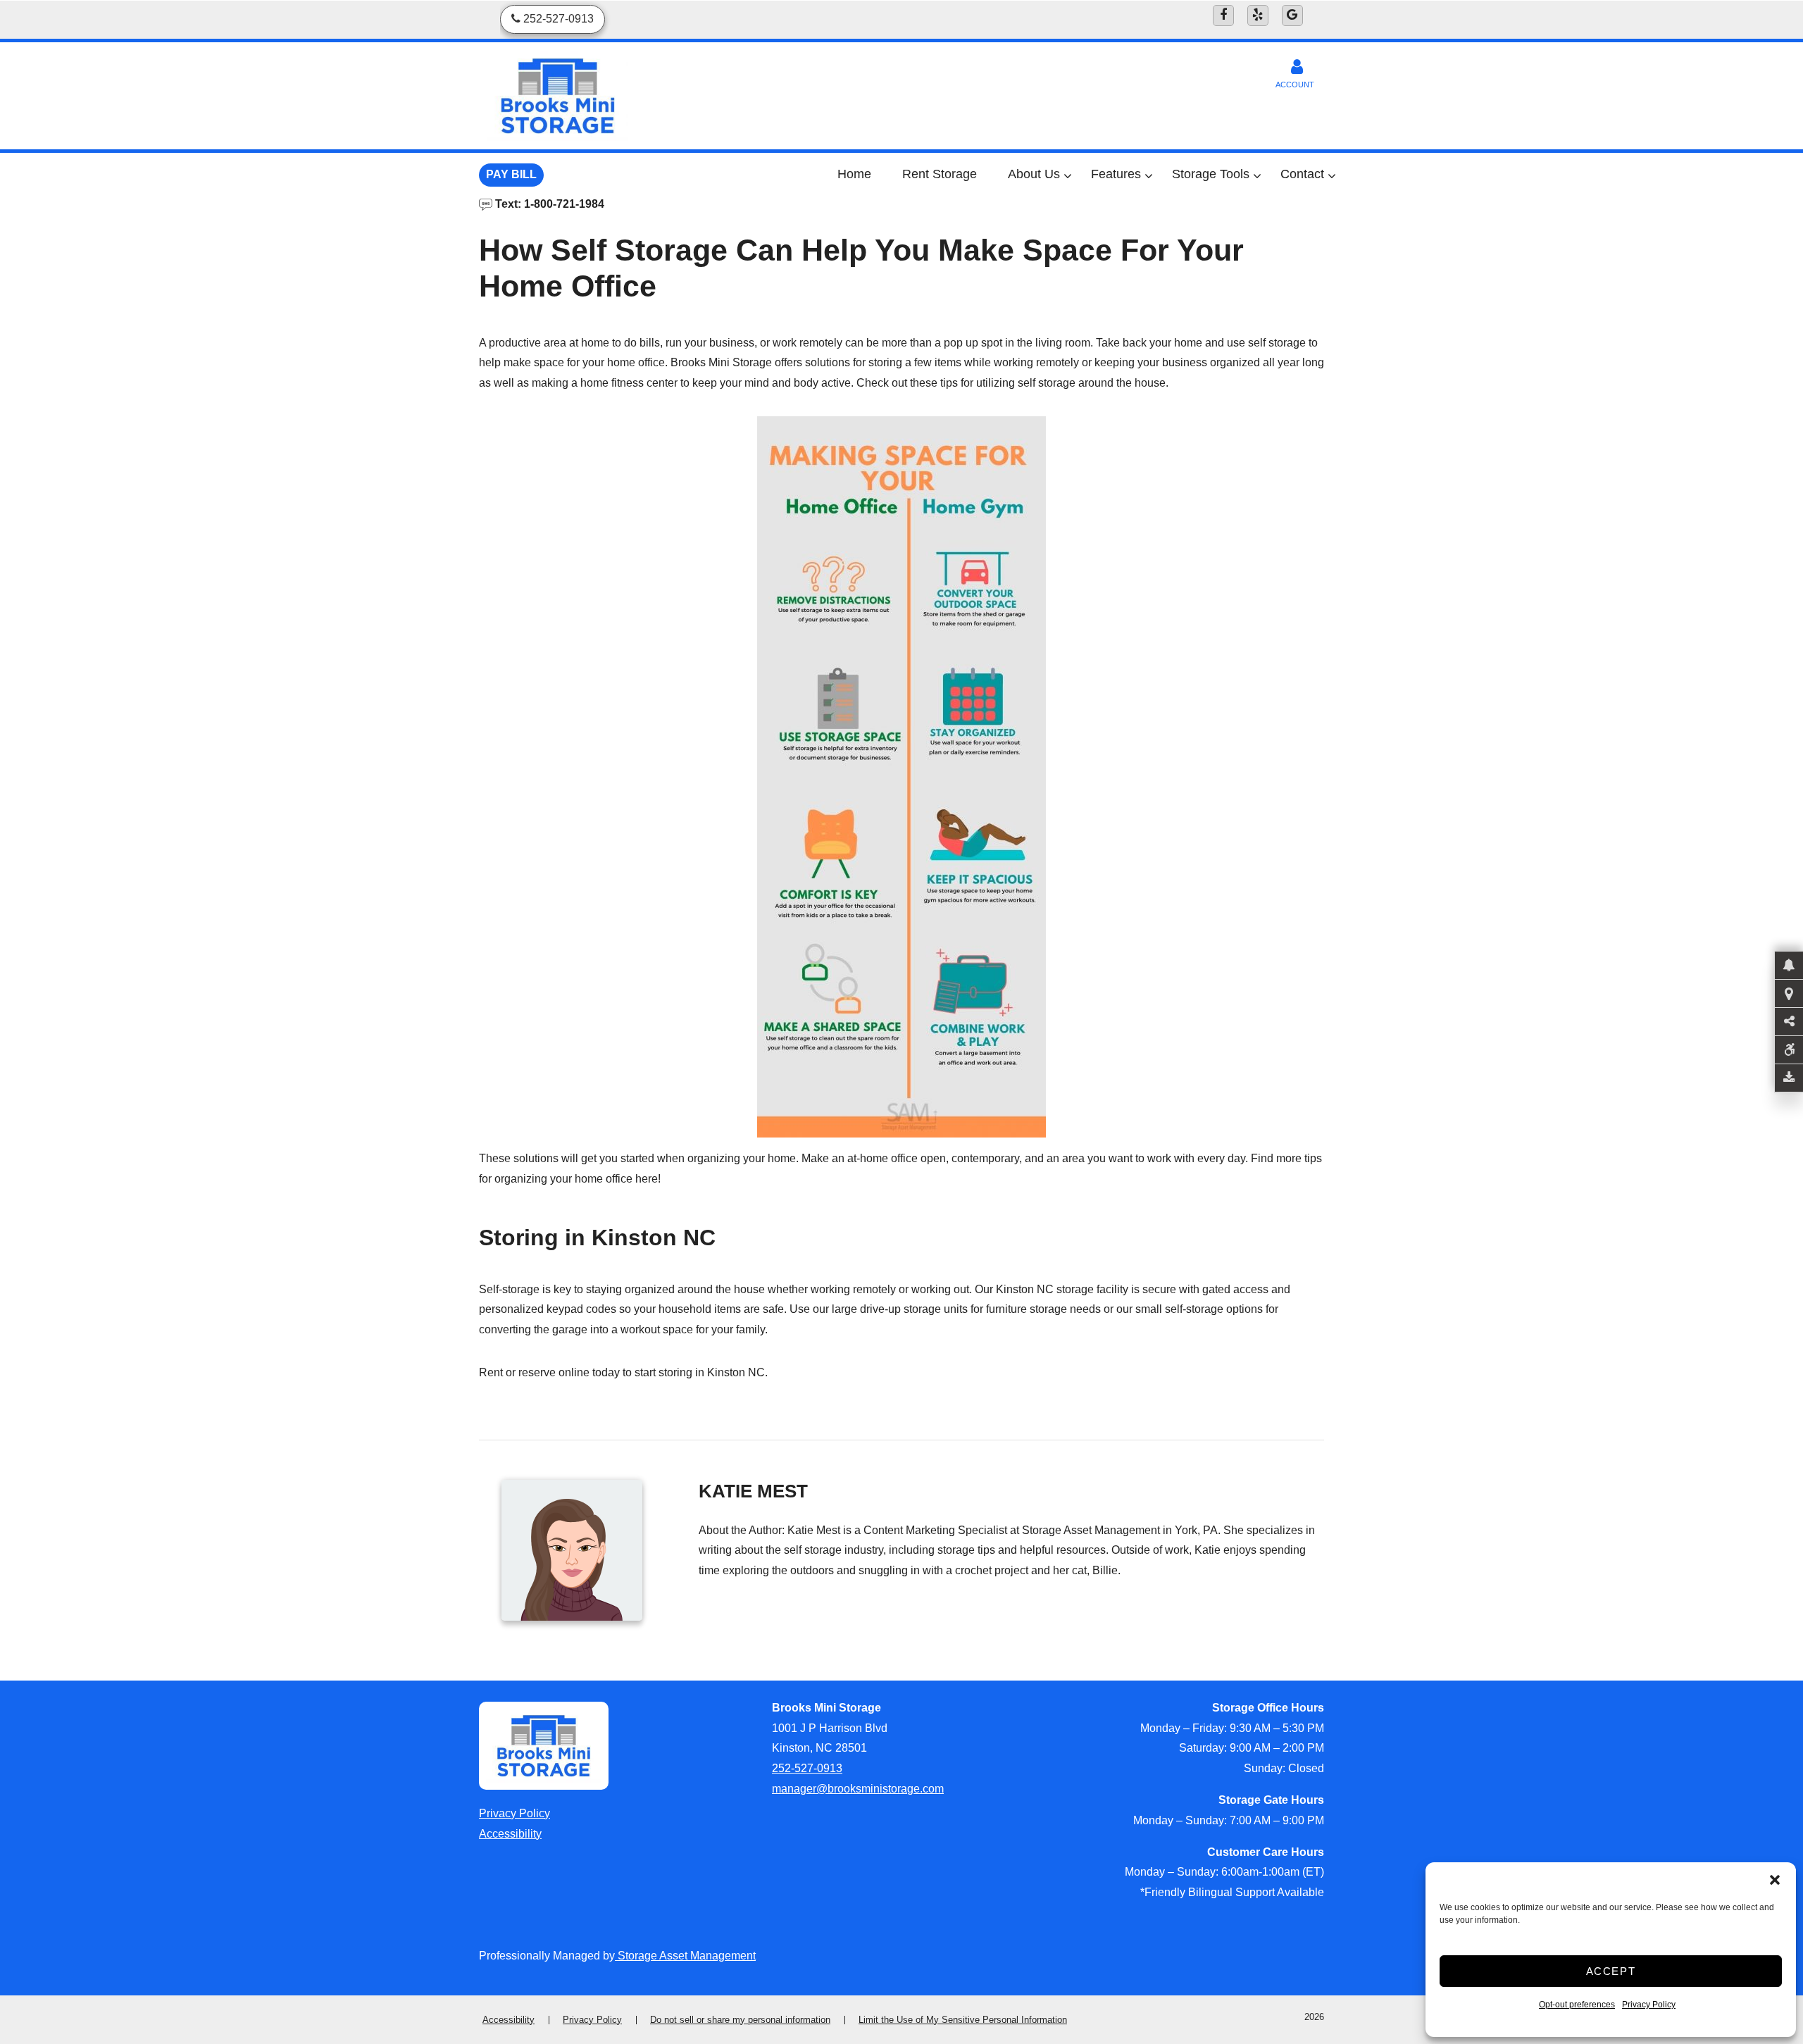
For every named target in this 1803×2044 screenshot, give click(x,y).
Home (854, 174)
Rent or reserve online (534, 1372)
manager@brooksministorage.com (858, 1789)
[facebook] (1223, 15)
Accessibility (510, 1834)
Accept (1611, 1971)
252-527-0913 (807, 1768)
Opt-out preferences (1577, 2005)
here (647, 1179)
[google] (1292, 15)
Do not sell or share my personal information (740, 2020)
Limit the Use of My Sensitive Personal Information (963, 2020)
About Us (1034, 174)
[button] (1775, 1880)
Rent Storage (940, 174)
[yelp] (1258, 15)
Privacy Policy (1649, 2005)
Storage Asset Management (685, 1956)
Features (1116, 174)
